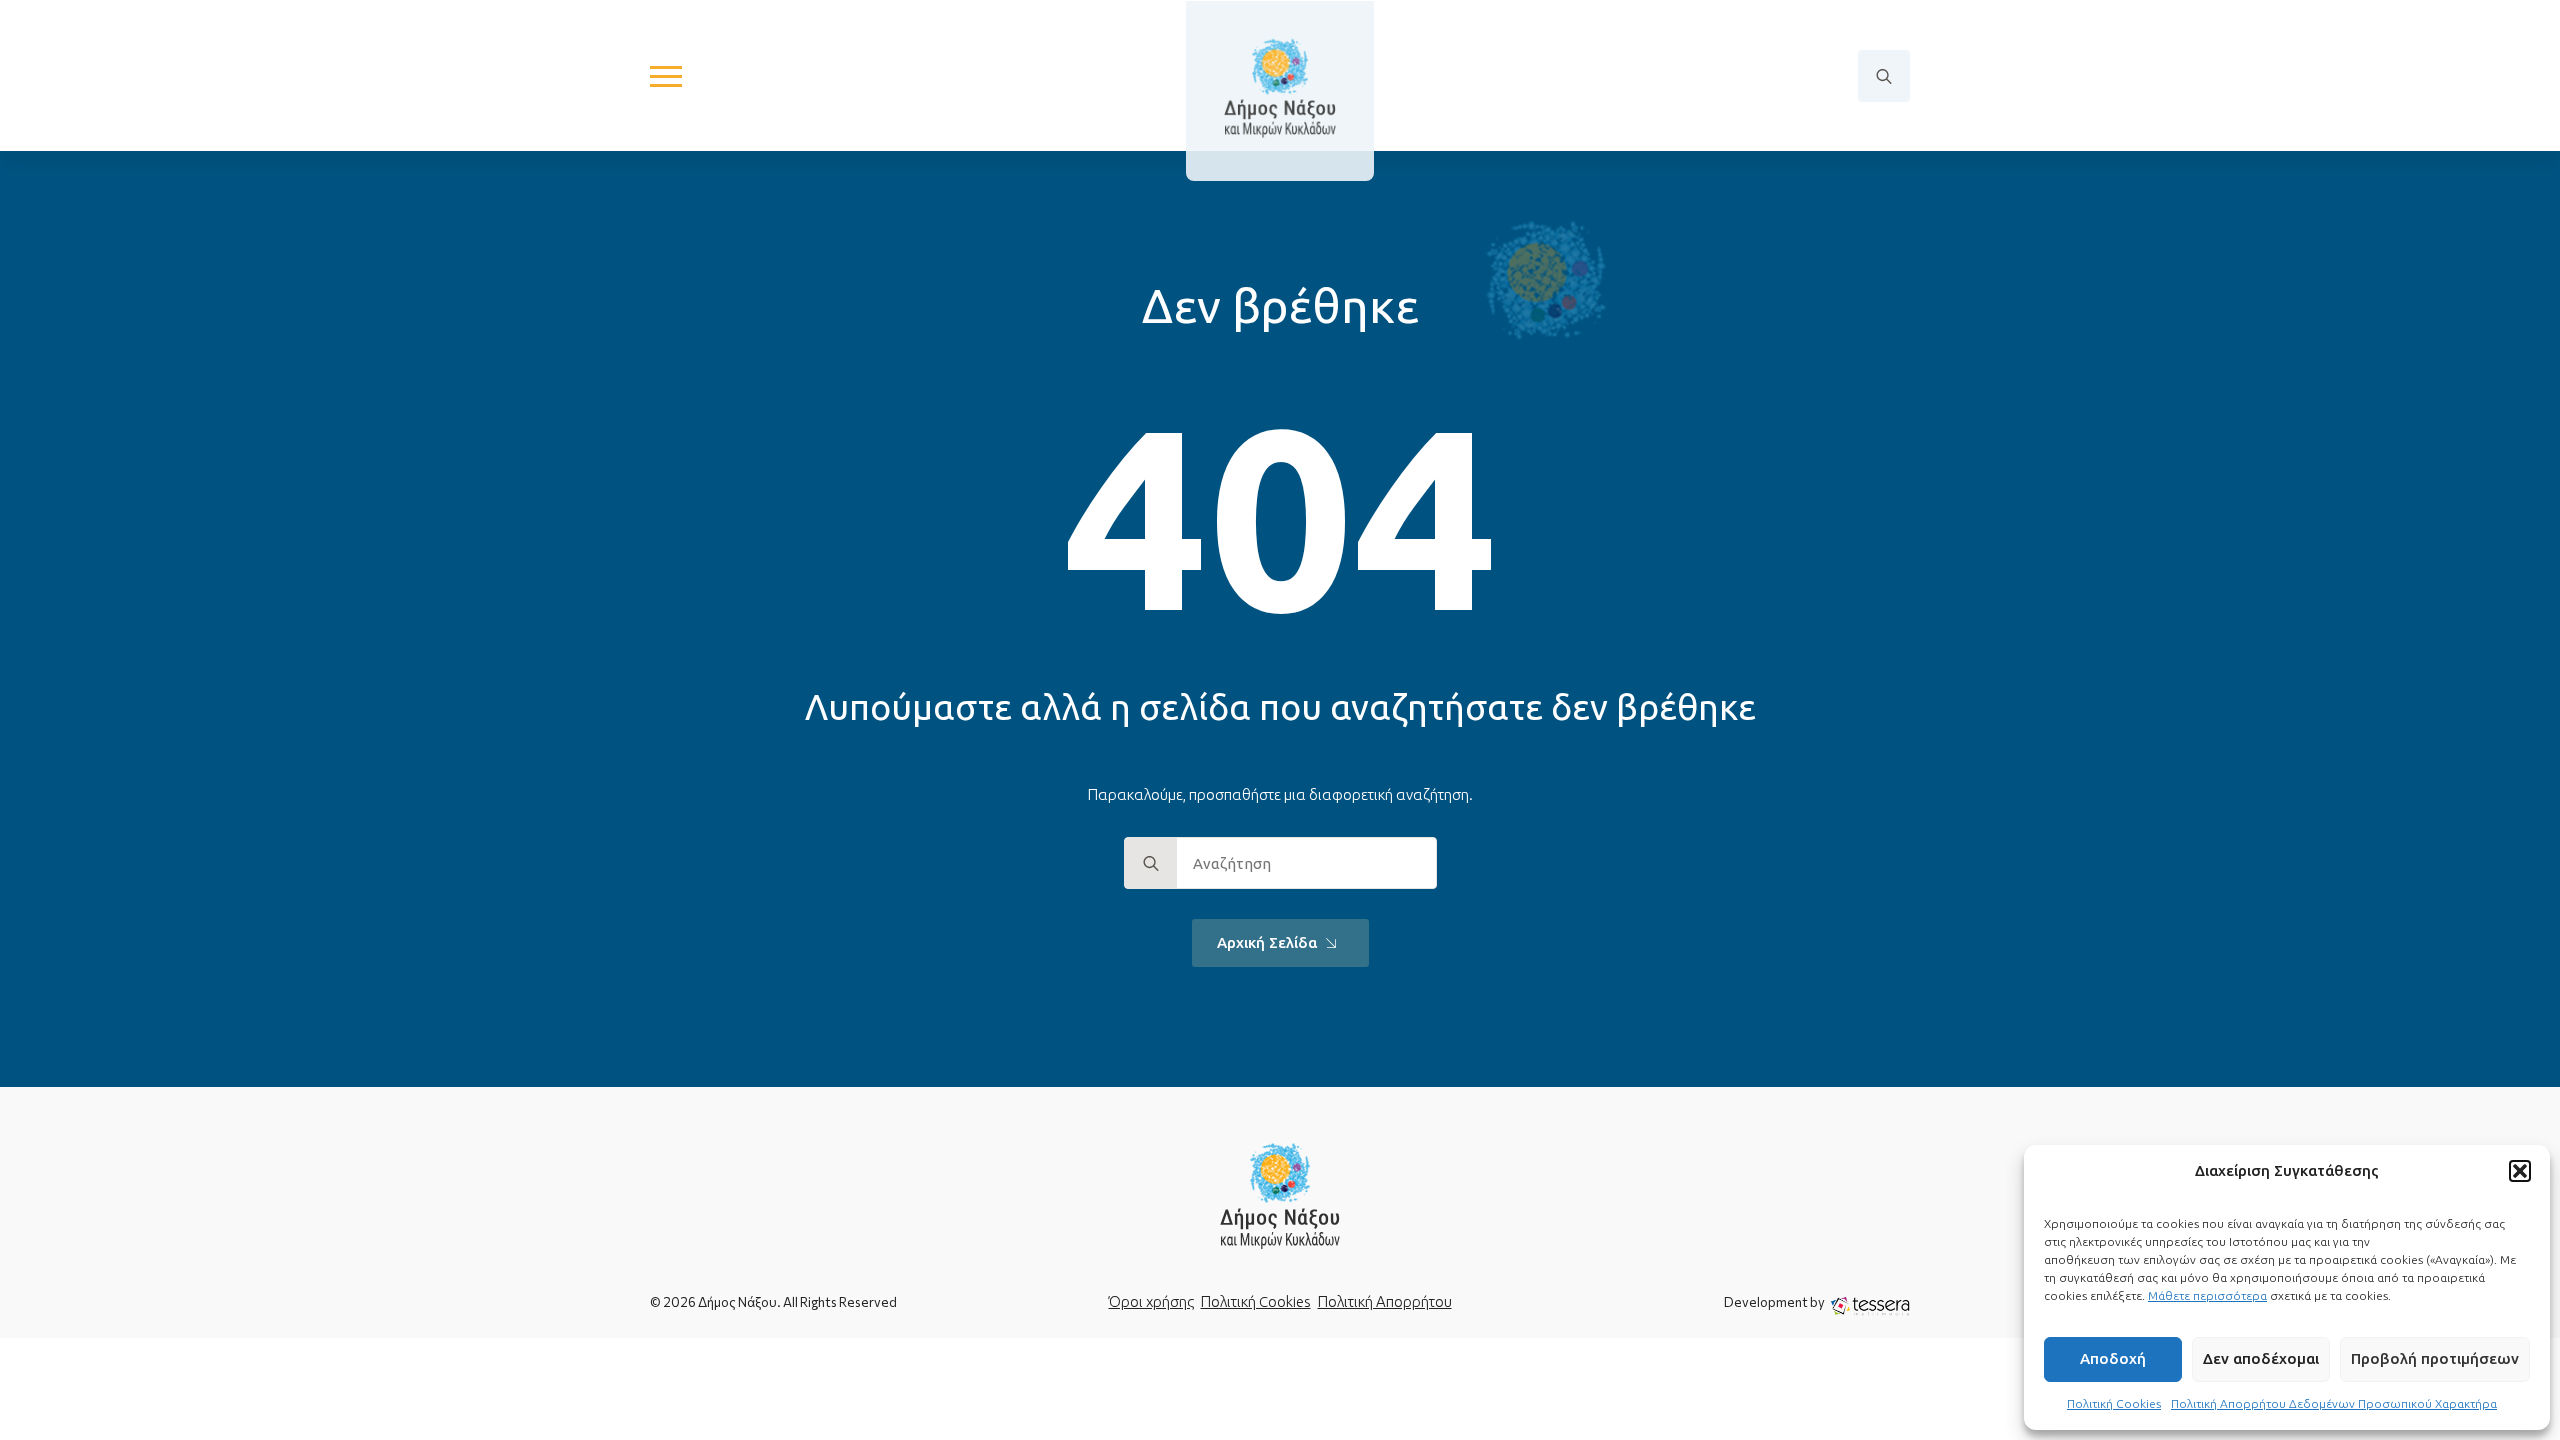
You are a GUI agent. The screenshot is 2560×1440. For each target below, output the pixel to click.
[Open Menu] (666, 76)
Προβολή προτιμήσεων (2435, 1358)
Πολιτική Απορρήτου (1385, 1301)
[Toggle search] (1884, 76)
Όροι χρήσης (1151, 1301)
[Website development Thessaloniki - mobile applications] (1870, 1304)
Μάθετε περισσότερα (2207, 1295)
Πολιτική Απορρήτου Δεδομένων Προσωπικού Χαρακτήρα (2334, 1403)
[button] (2520, 1171)
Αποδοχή (2113, 1358)
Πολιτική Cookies (2114, 1403)
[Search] (1151, 864)
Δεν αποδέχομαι (2261, 1358)
